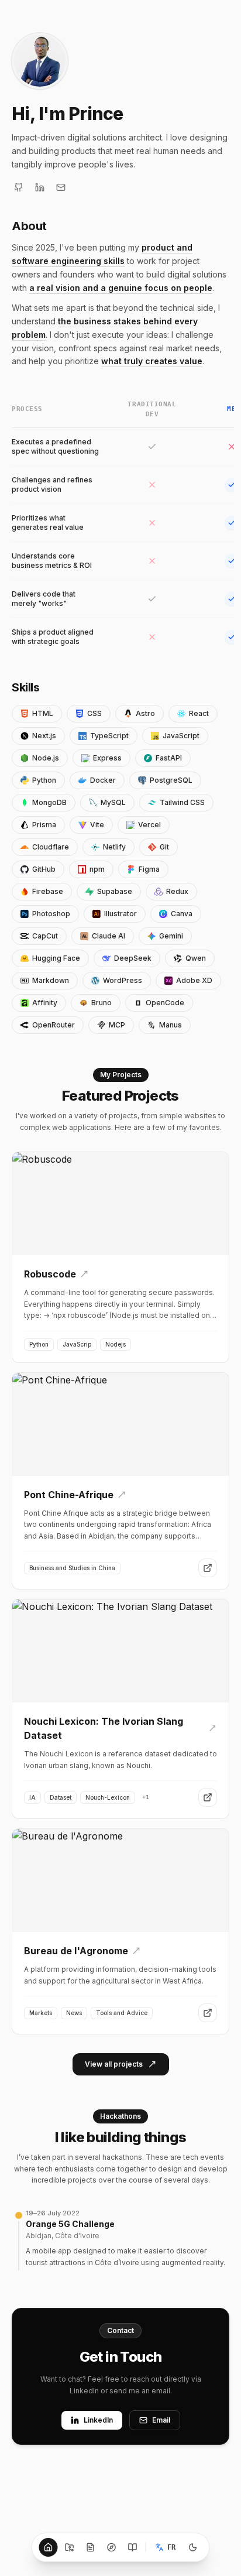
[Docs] (91, 2547)
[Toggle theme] (193, 2547)
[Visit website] (208, 1568)
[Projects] (70, 2547)
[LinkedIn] (40, 187)
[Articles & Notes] (133, 2547)
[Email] (61, 187)
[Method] (112, 2547)
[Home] (49, 2547)
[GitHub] (19, 187)
